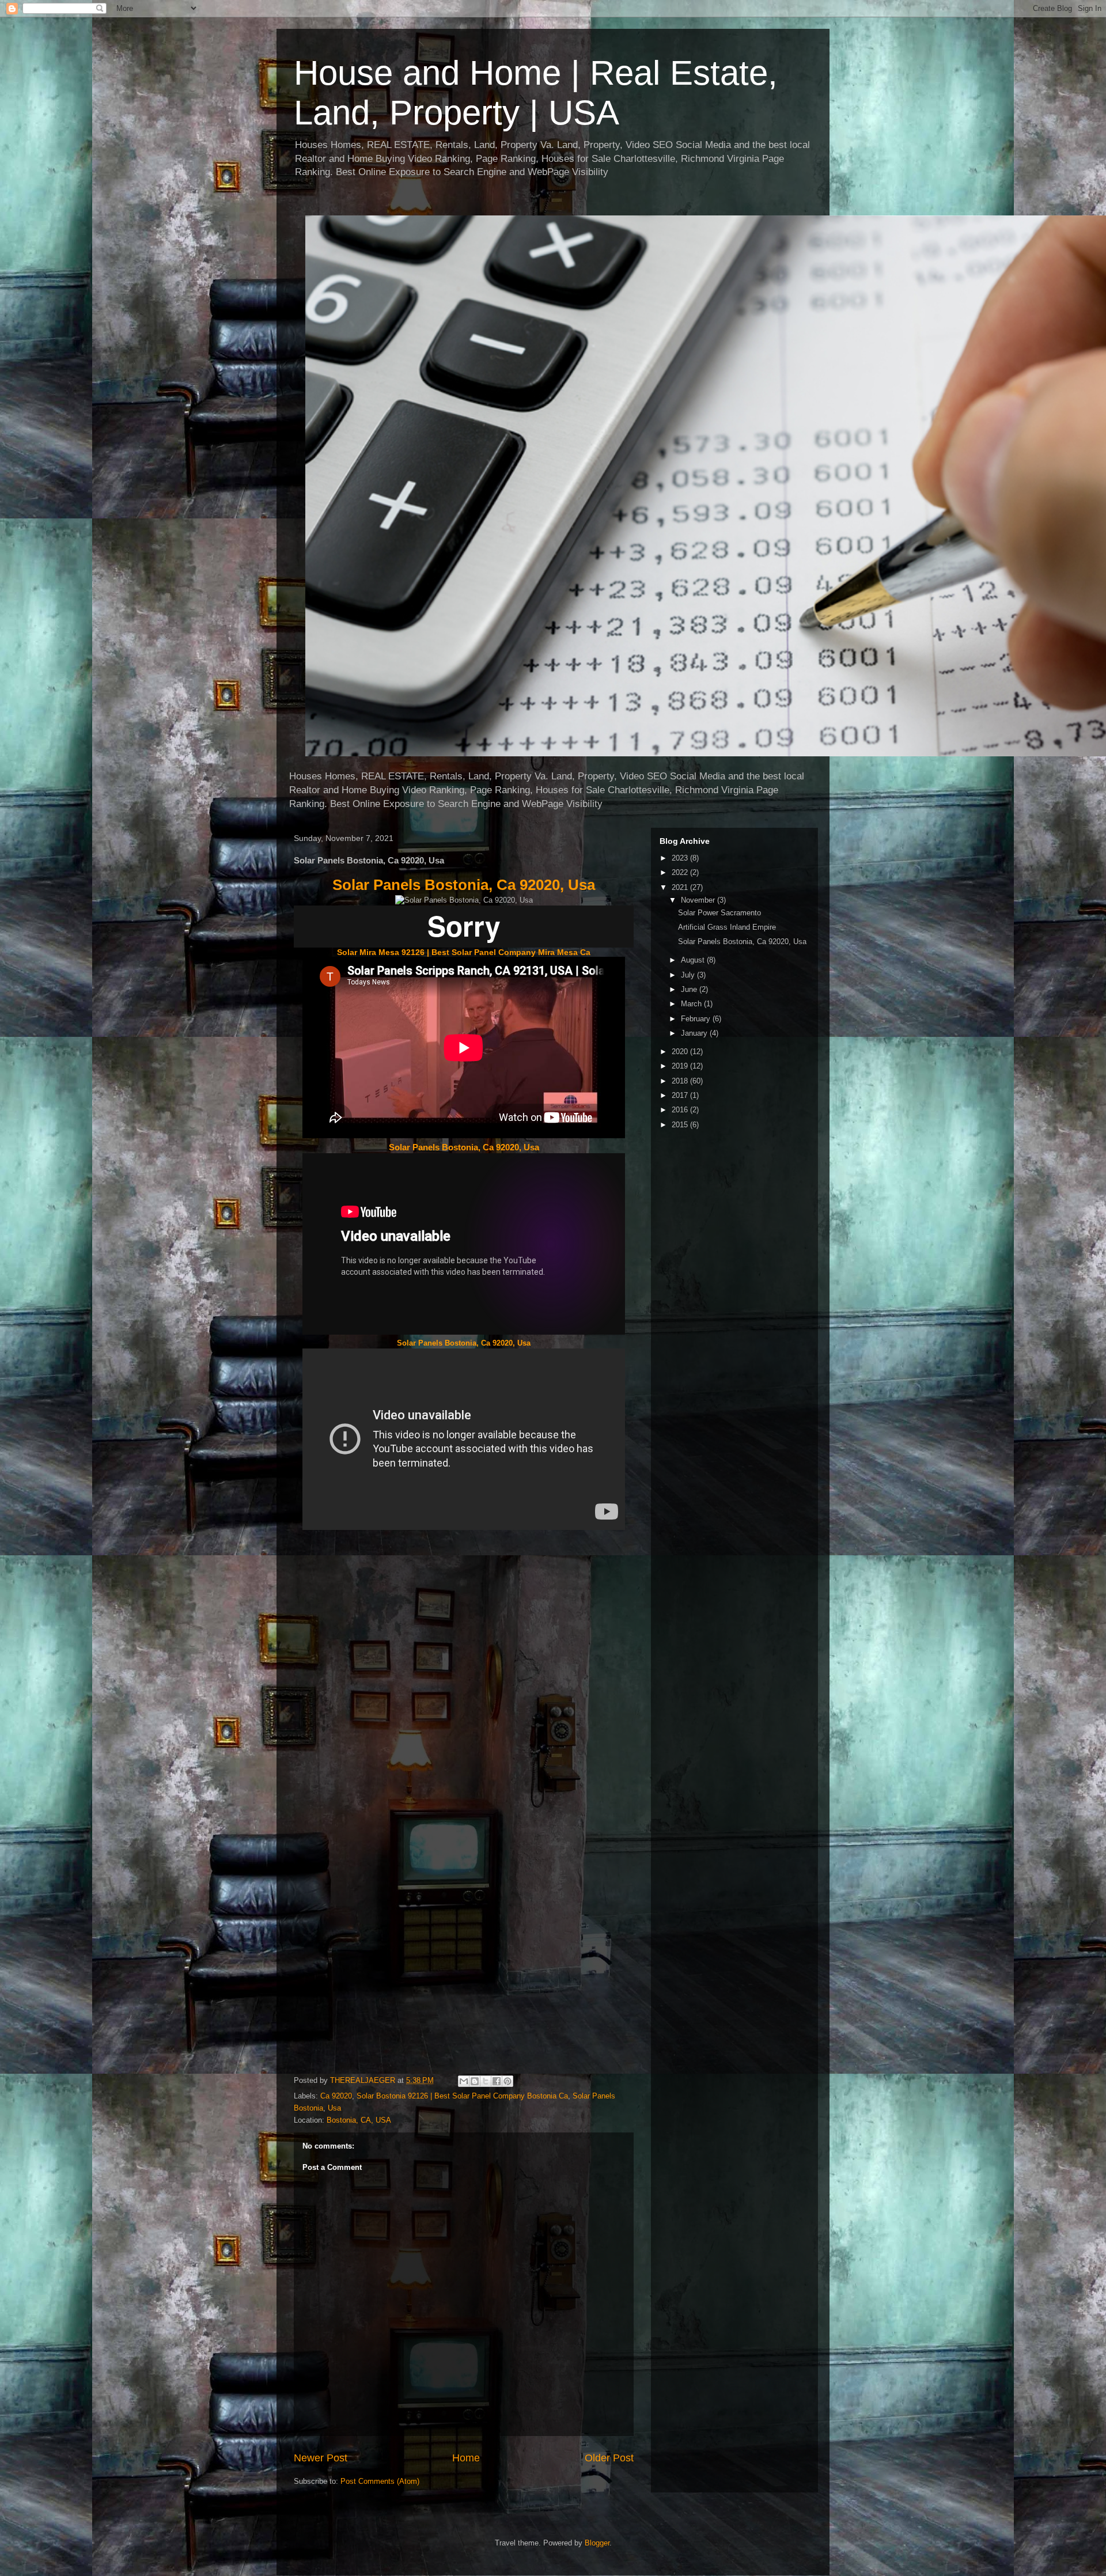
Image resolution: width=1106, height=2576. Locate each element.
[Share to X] (486, 2081)
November (699, 900)
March (692, 1004)
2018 (681, 1081)
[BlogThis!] (475, 2081)
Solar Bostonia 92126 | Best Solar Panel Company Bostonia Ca (462, 2096)
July (689, 975)
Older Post (609, 2458)
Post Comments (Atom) (380, 2481)
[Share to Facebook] (497, 2081)
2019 (681, 1066)
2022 (681, 872)
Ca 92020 (336, 2096)
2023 (681, 858)
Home (466, 2458)
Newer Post (321, 2458)
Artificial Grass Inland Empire (727, 927)
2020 (681, 1052)
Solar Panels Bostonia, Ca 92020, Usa (464, 885)
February (697, 1019)
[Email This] (464, 2081)
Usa (334, 2108)
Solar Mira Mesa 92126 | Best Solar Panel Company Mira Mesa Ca (464, 952)
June (690, 989)
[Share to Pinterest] (507, 2081)
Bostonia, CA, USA (359, 2120)
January (695, 1033)
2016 (681, 1110)
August (694, 960)
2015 (681, 1125)
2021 (681, 887)
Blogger (597, 2543)
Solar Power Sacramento (719, 913)
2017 (681, 1095)
